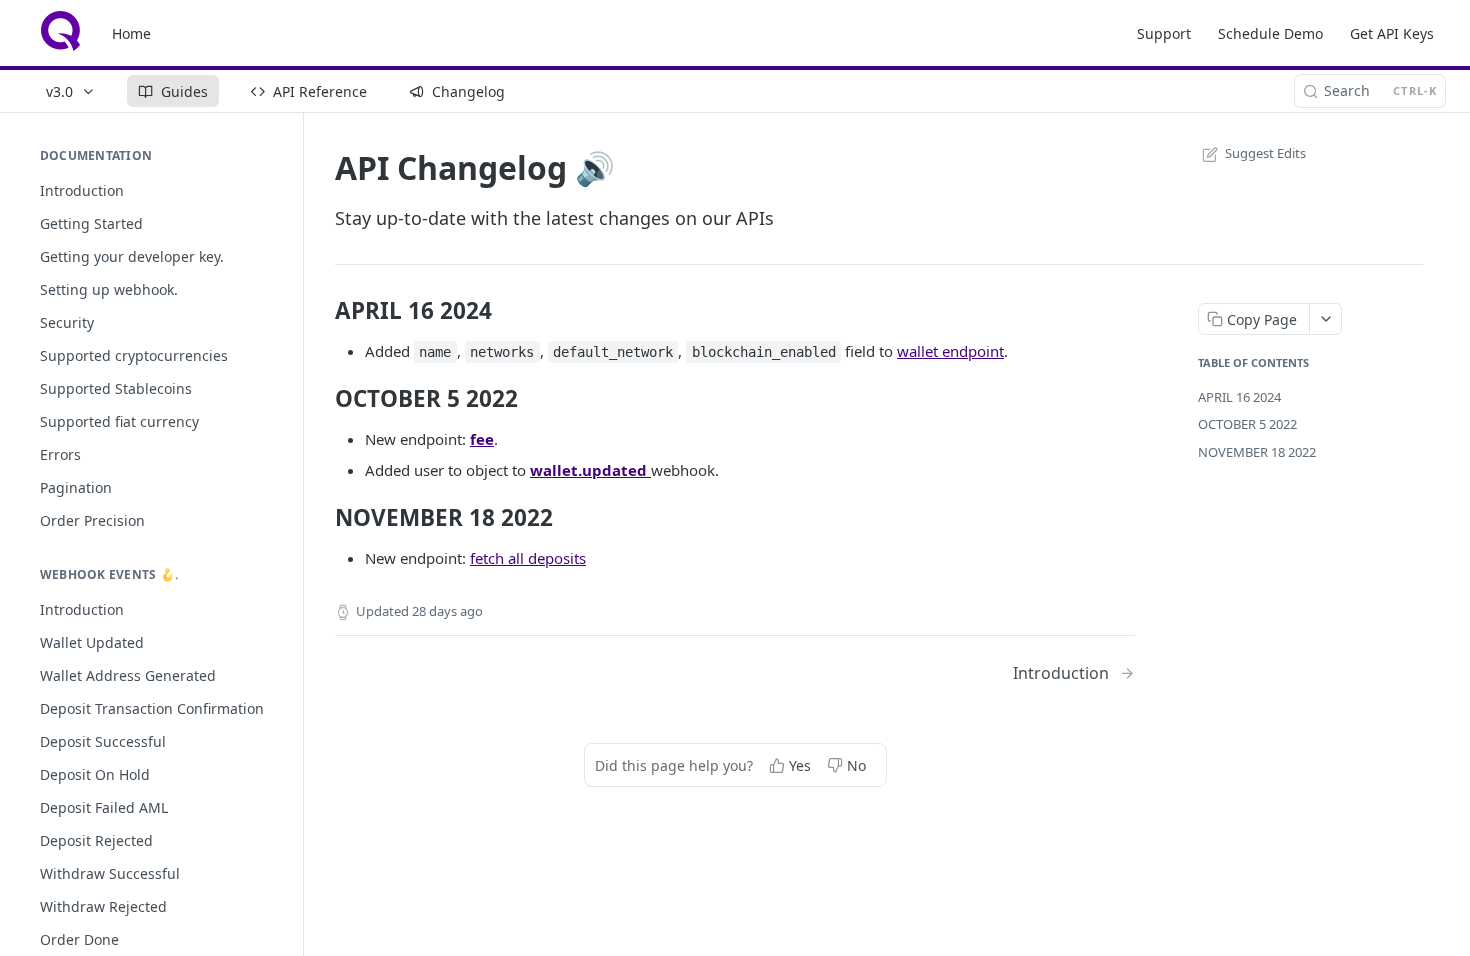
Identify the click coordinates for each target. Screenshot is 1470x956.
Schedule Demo (1270, 33)
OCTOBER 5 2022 (1247, 424)
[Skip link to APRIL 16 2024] (321, 311)
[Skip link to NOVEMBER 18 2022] (321, 518)
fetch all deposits (528, 558)
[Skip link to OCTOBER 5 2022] (321, 399)
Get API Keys (1392, 33)
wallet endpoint (950, 351)
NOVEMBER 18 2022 (1257, 452)
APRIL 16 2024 (1239, 397)
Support (1164, 33)
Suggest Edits (1265, 153)
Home (131, 33)
